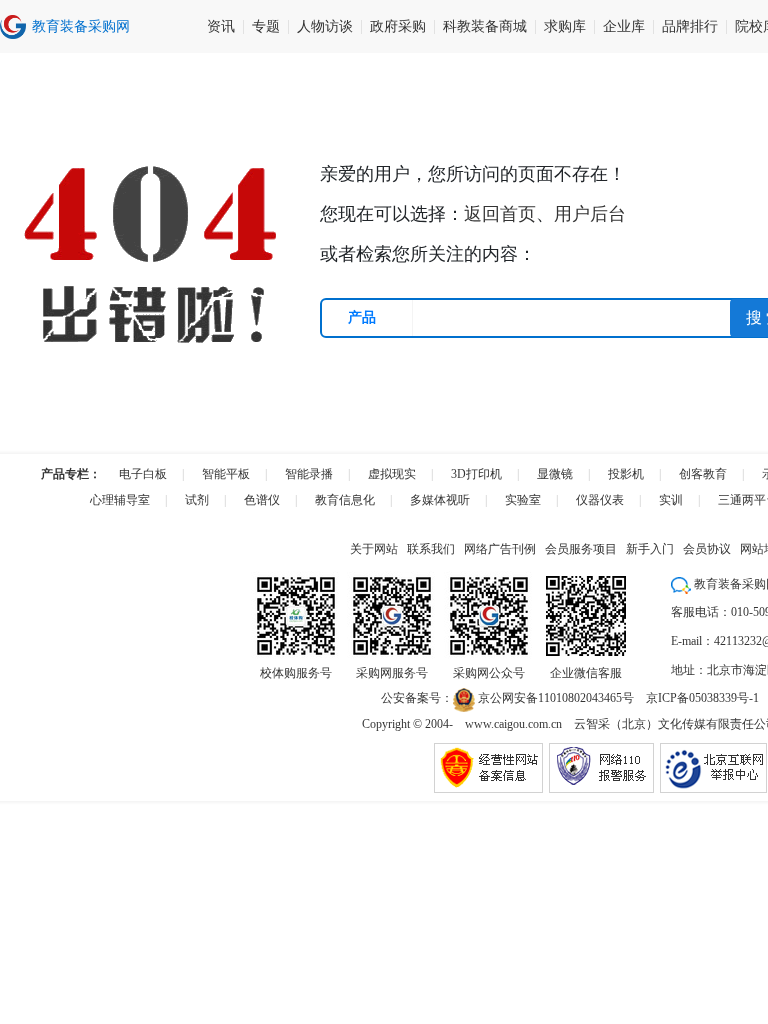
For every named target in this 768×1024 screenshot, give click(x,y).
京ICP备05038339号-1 (702, 698)
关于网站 (374, 549)
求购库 (565, 26)
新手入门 (650, 549)
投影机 (626, 474)
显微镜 (555, 474)
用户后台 (590, 214)
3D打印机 (476, 474)
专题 (266, 26)
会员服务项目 (581, 549)
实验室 (523, 500)
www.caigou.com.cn (513, 724)
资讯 (221, 26)
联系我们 (431, 549)
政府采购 (398, 26)
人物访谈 (325, 26)
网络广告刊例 (500, 549)
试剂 (197, 500)
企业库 (624, 26)
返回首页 (500, 214)
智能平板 (226, 474)
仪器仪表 (600, 500)
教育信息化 (345, 500)
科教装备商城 (485, 26)
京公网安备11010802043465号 (554, 698)
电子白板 (143, 474)
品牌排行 (690, 26)
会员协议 (707, 549)
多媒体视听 (440, 500)
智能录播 (309, 474)
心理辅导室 (120, 500)
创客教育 (703, 474)
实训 (671, 500)
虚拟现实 (392, 474)
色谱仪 (262, 500)
